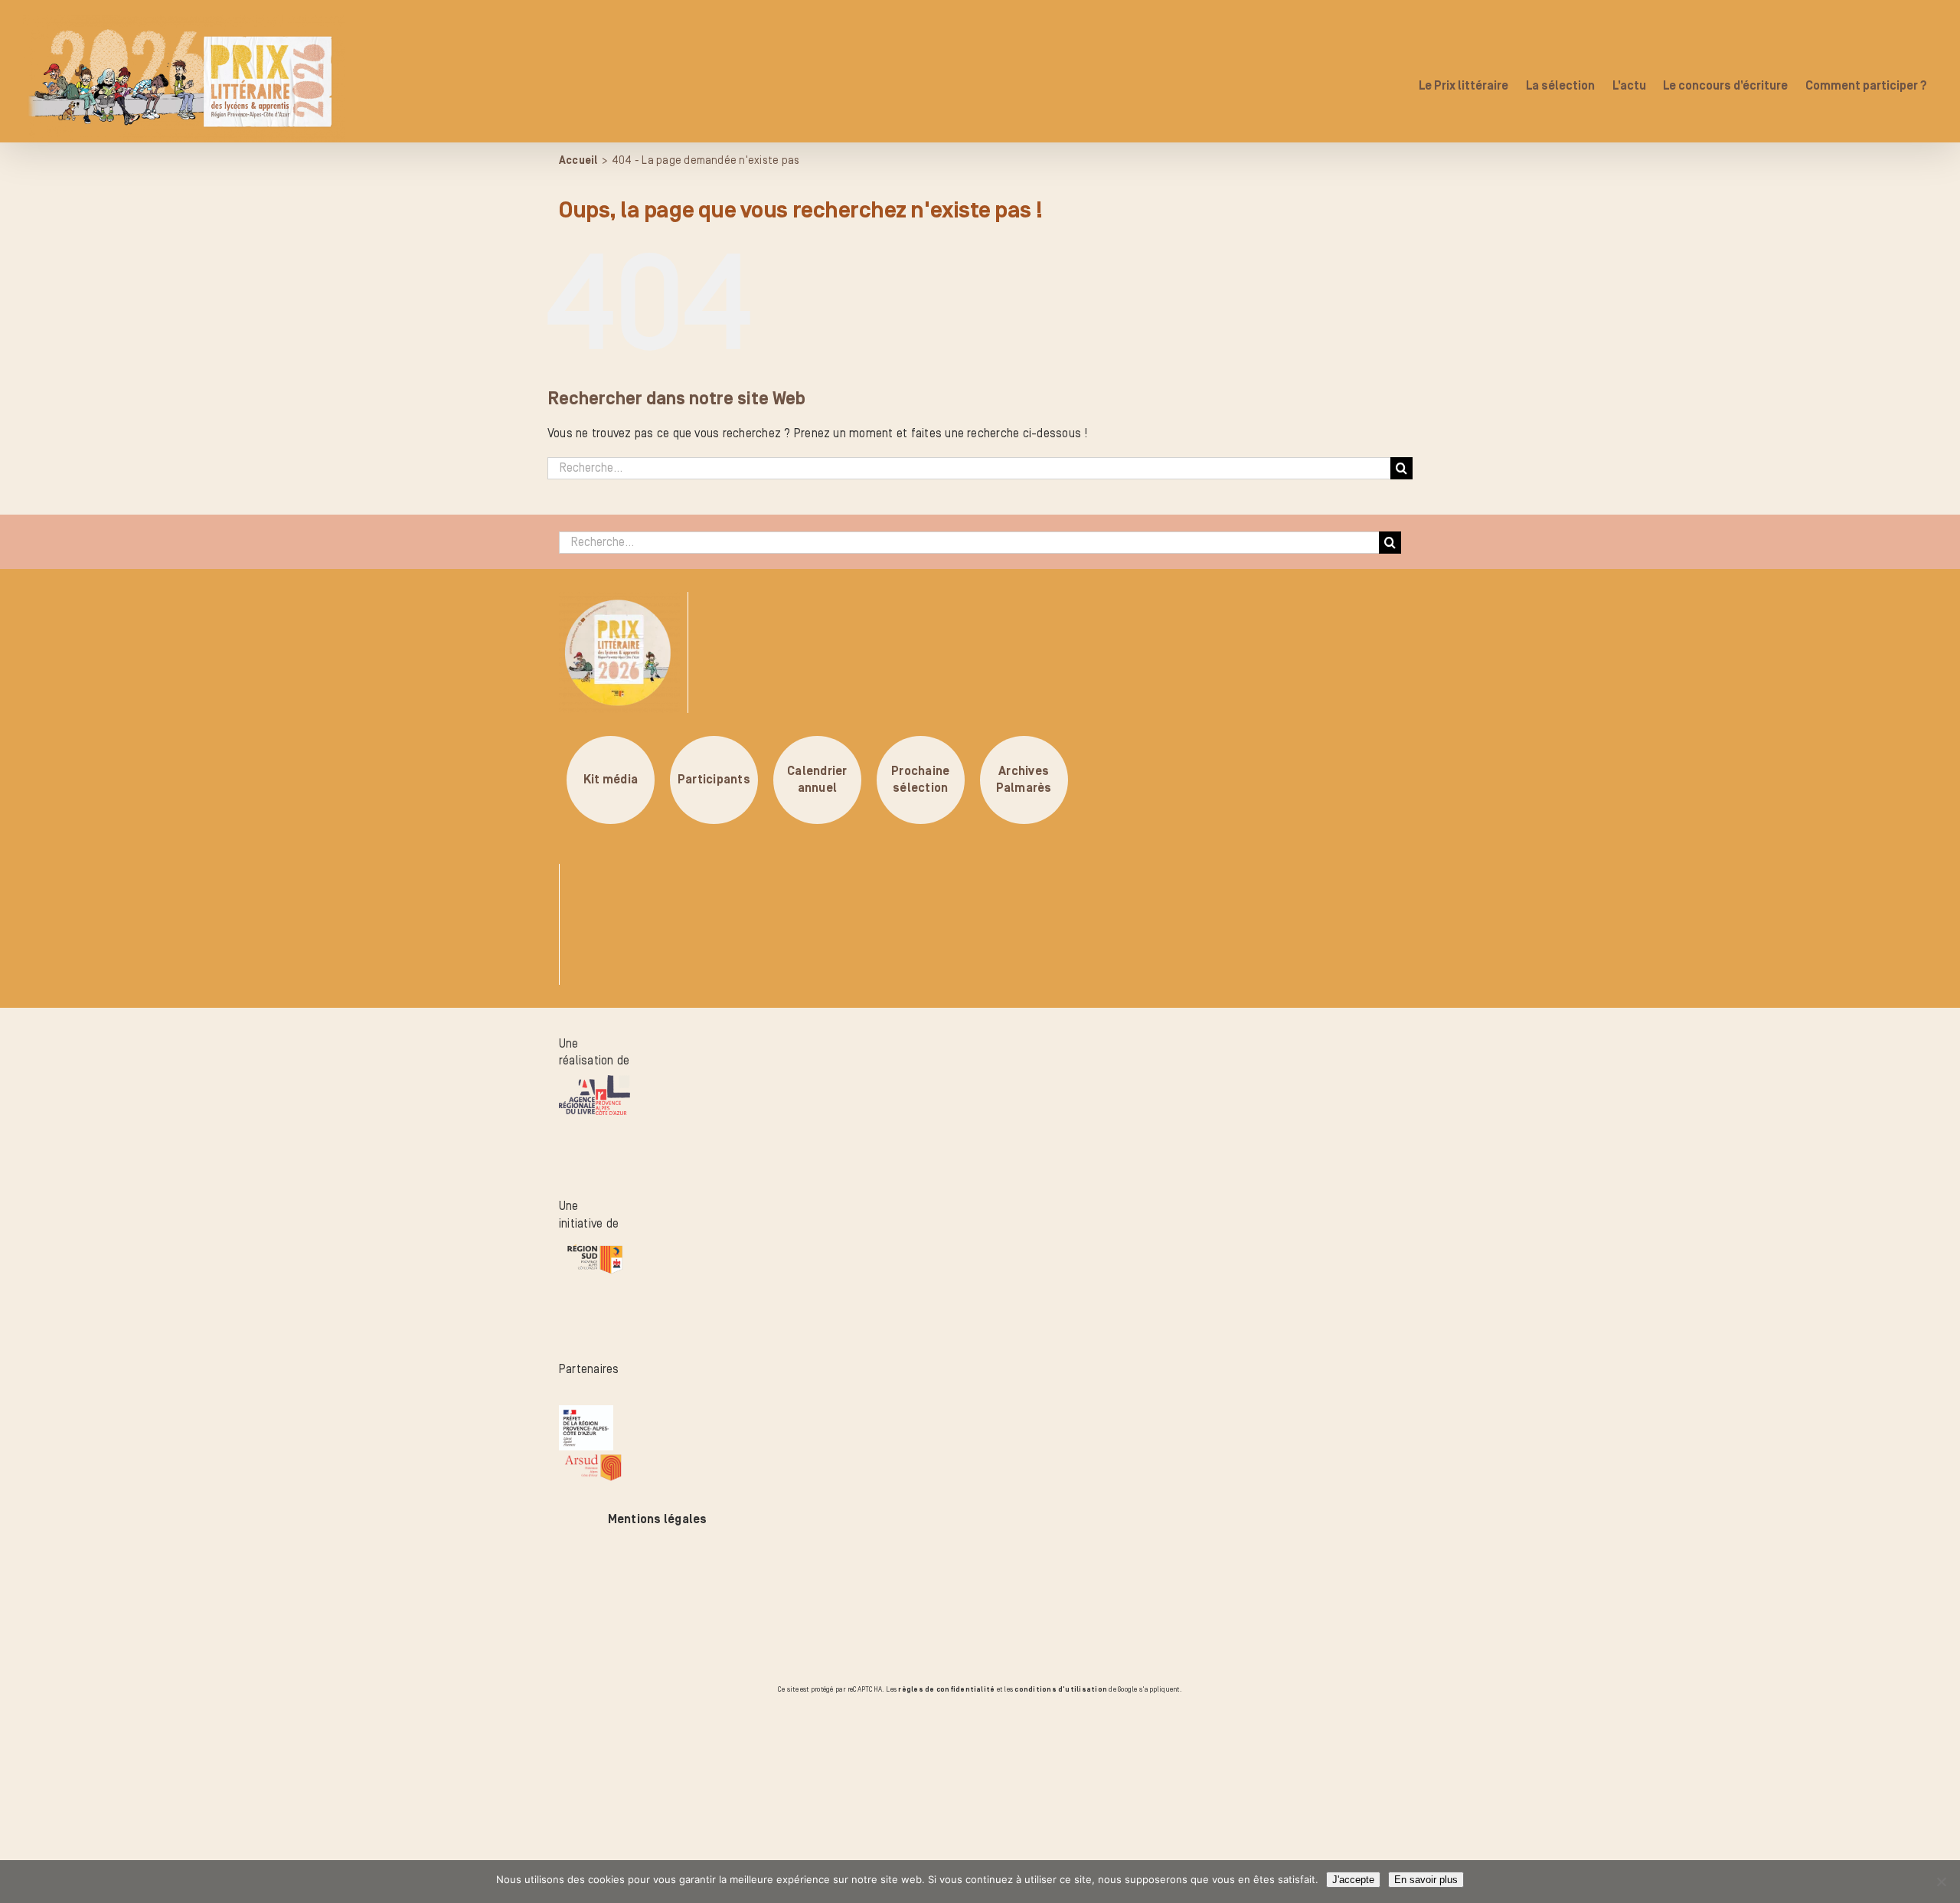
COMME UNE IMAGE (188, 1784)
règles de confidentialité (946, 1689)
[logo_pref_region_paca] (586, 1414)
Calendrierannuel (817, 780)
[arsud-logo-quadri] (593, 1459)
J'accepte (1353, 1880)
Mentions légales (658, 1519)
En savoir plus (1426, 1880)
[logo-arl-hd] (595, 1084)
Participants (714, 780)
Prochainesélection (920, 780)
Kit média (611, 780)
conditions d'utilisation (1061, 1689)
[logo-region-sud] (595, 1247)
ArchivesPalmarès (1024, 780)
